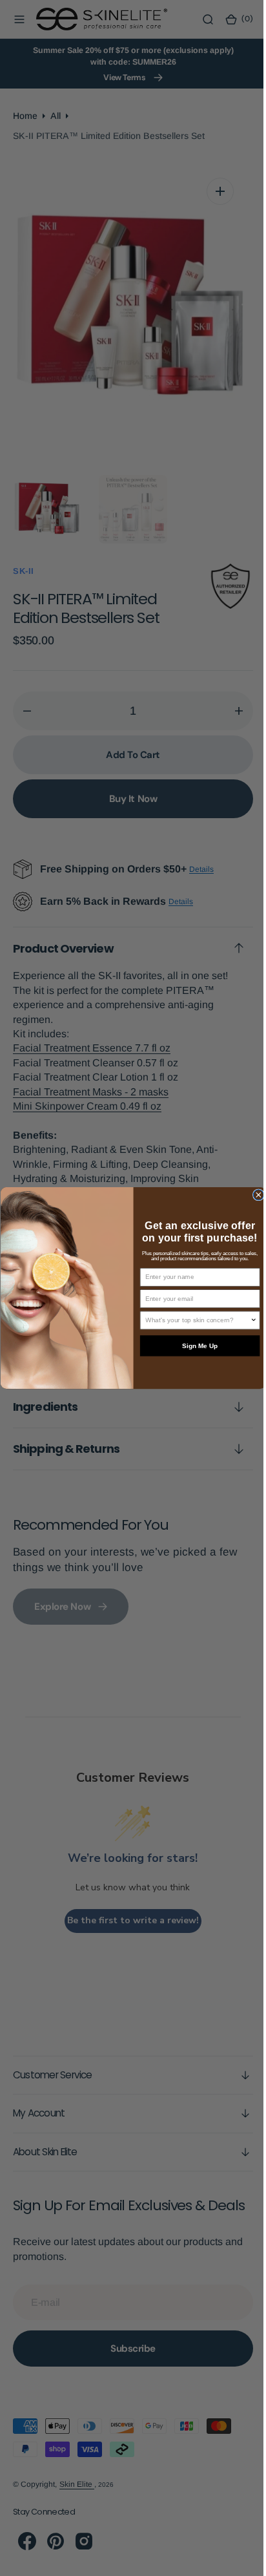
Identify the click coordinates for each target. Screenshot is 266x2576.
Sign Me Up (195, 1346)
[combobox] (193, 1320)
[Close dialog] (253, 1195)
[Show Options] (249, 1320)
